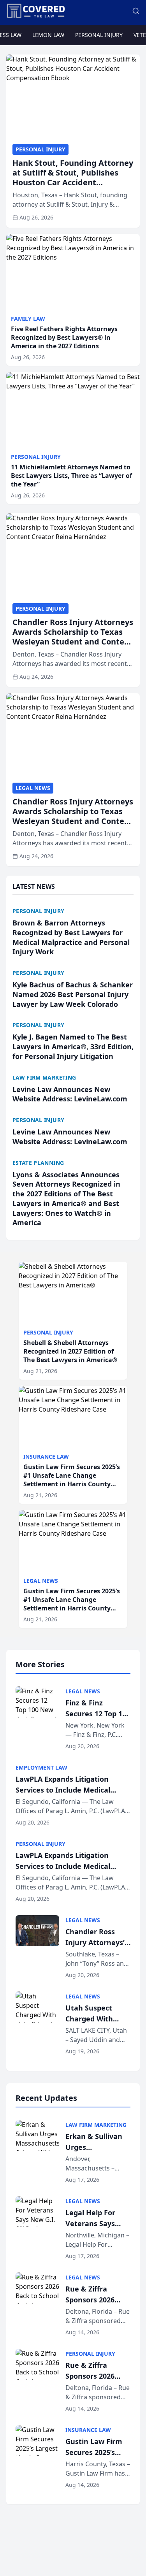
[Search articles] (136, 11)
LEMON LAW (48, 35)
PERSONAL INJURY (99, 35)
